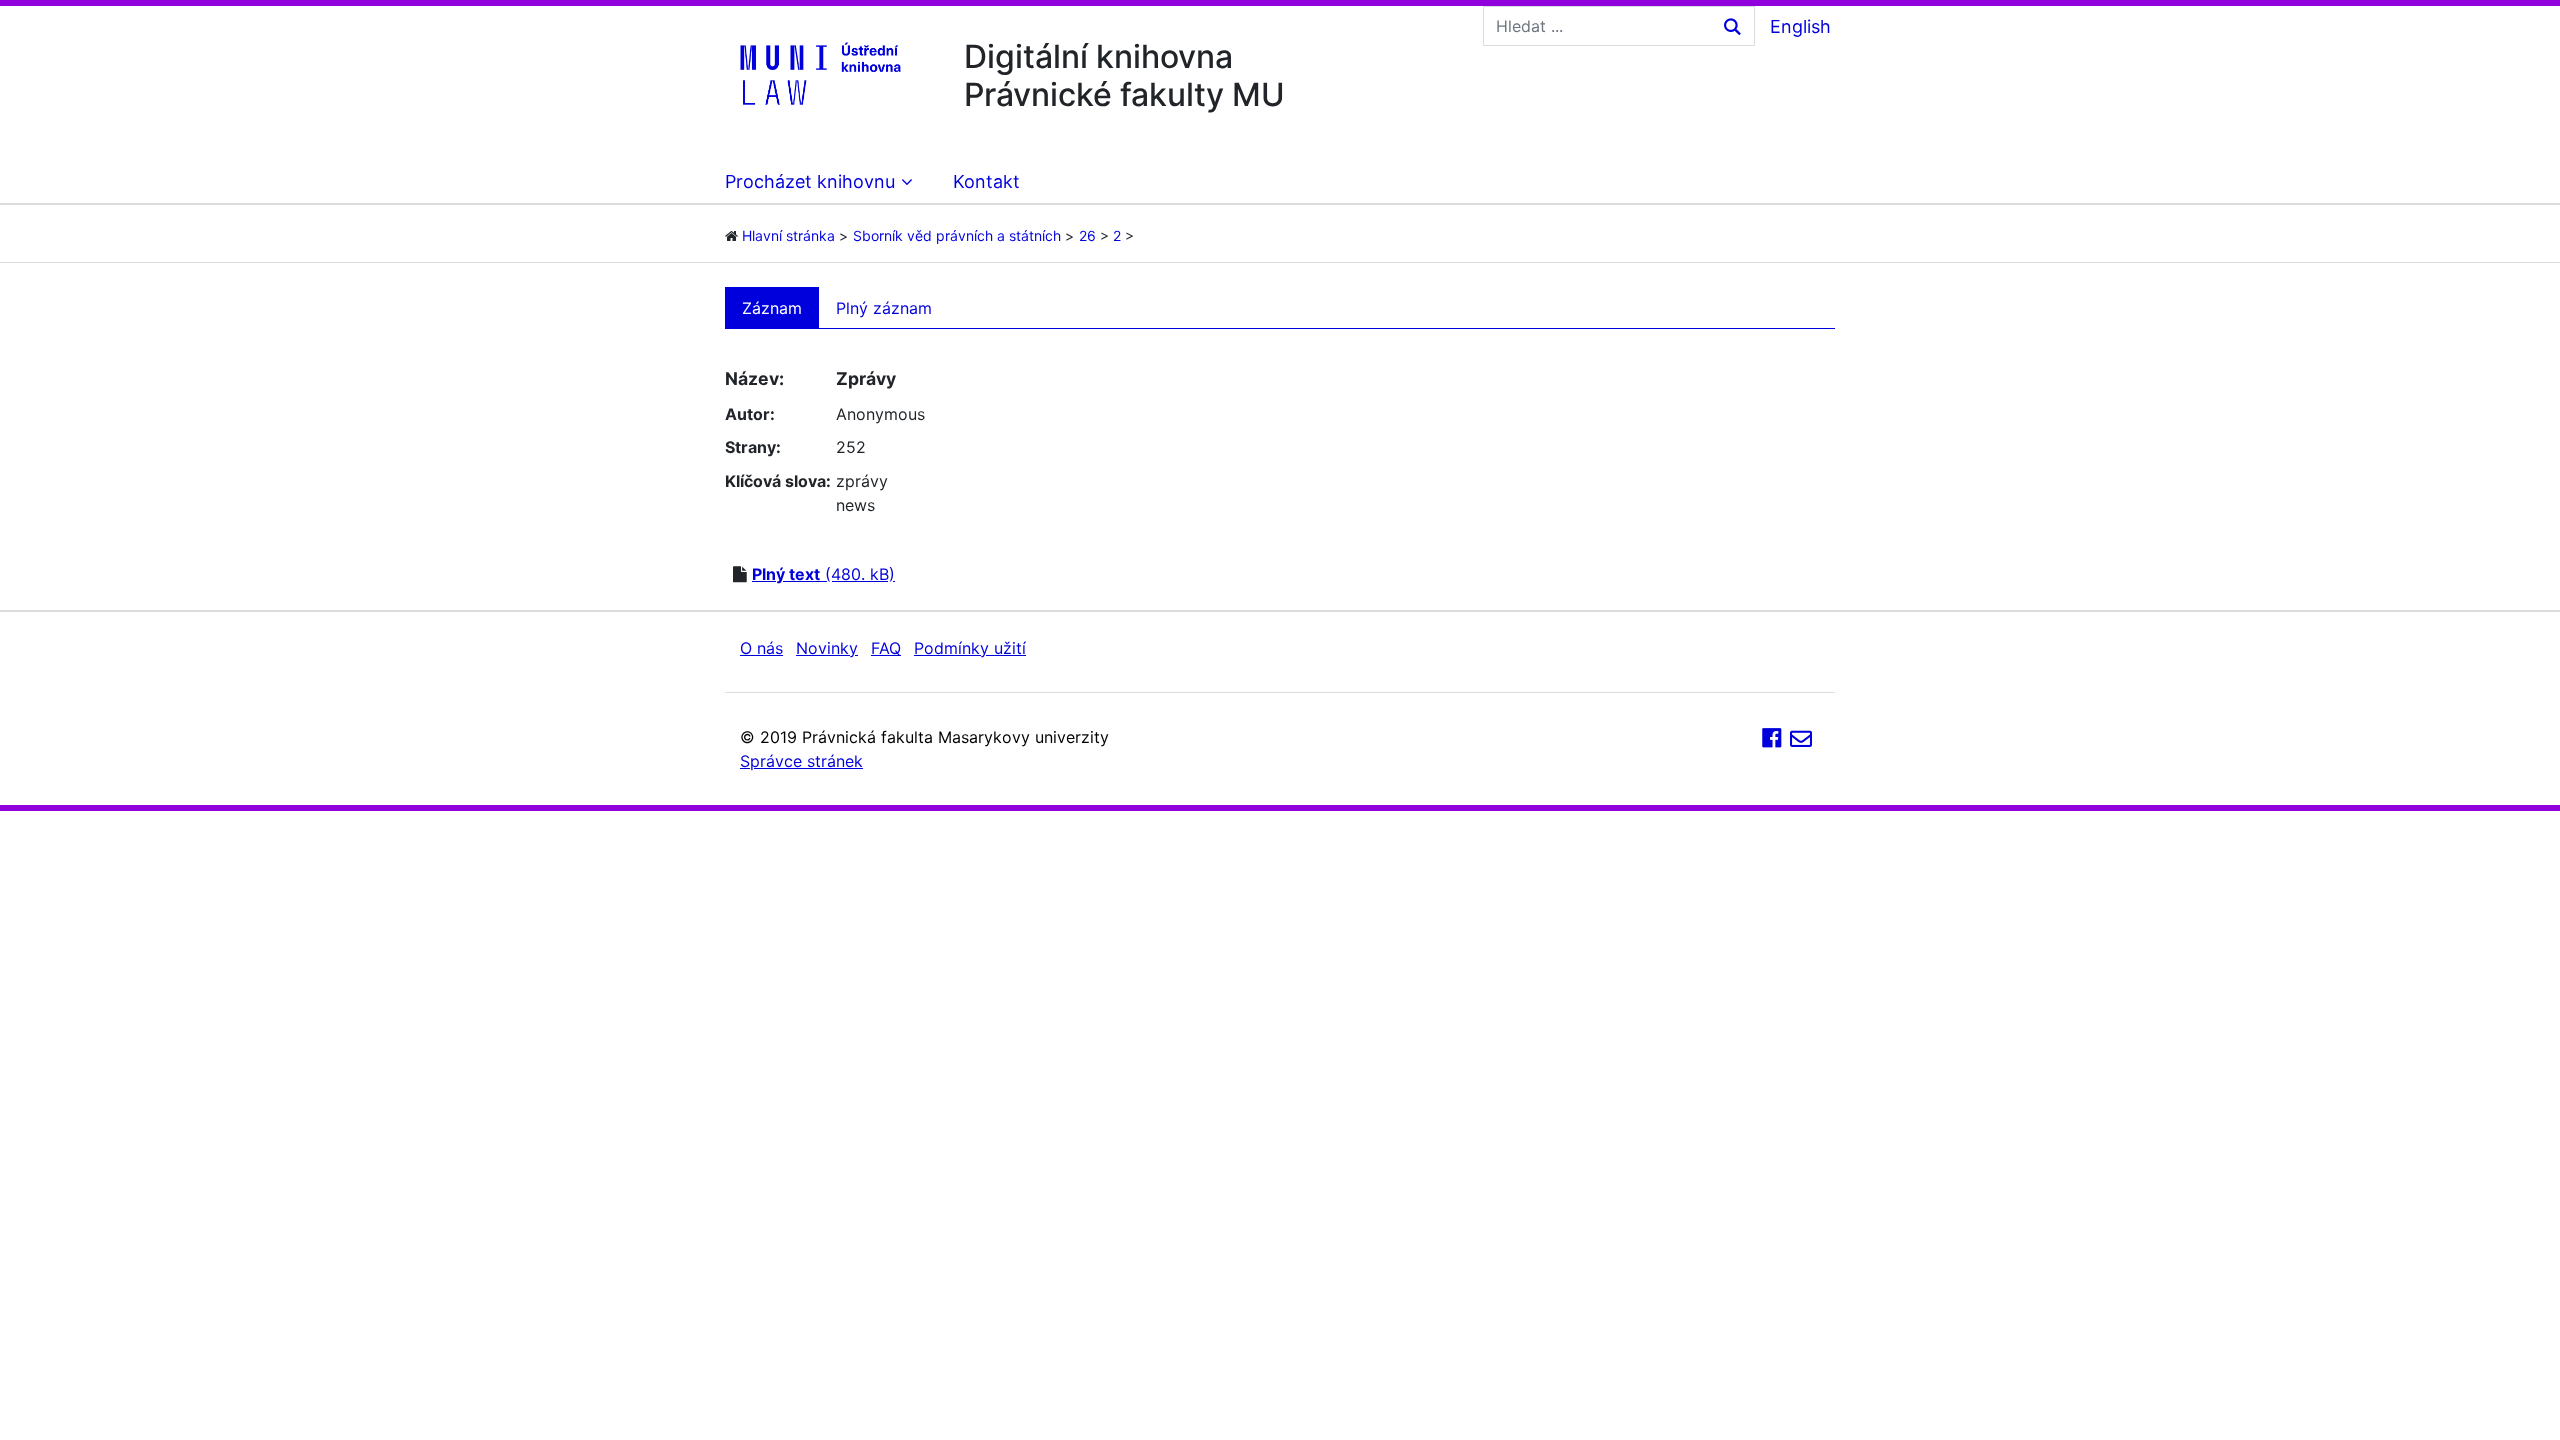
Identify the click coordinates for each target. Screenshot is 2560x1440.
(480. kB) (823, 574)
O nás (761, 648)
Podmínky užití (970, 648)
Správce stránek (801, 761)
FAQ (886, 648)
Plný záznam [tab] (884, 308)
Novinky (827, 648)
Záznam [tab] (772, 308)
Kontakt (986, 181)
